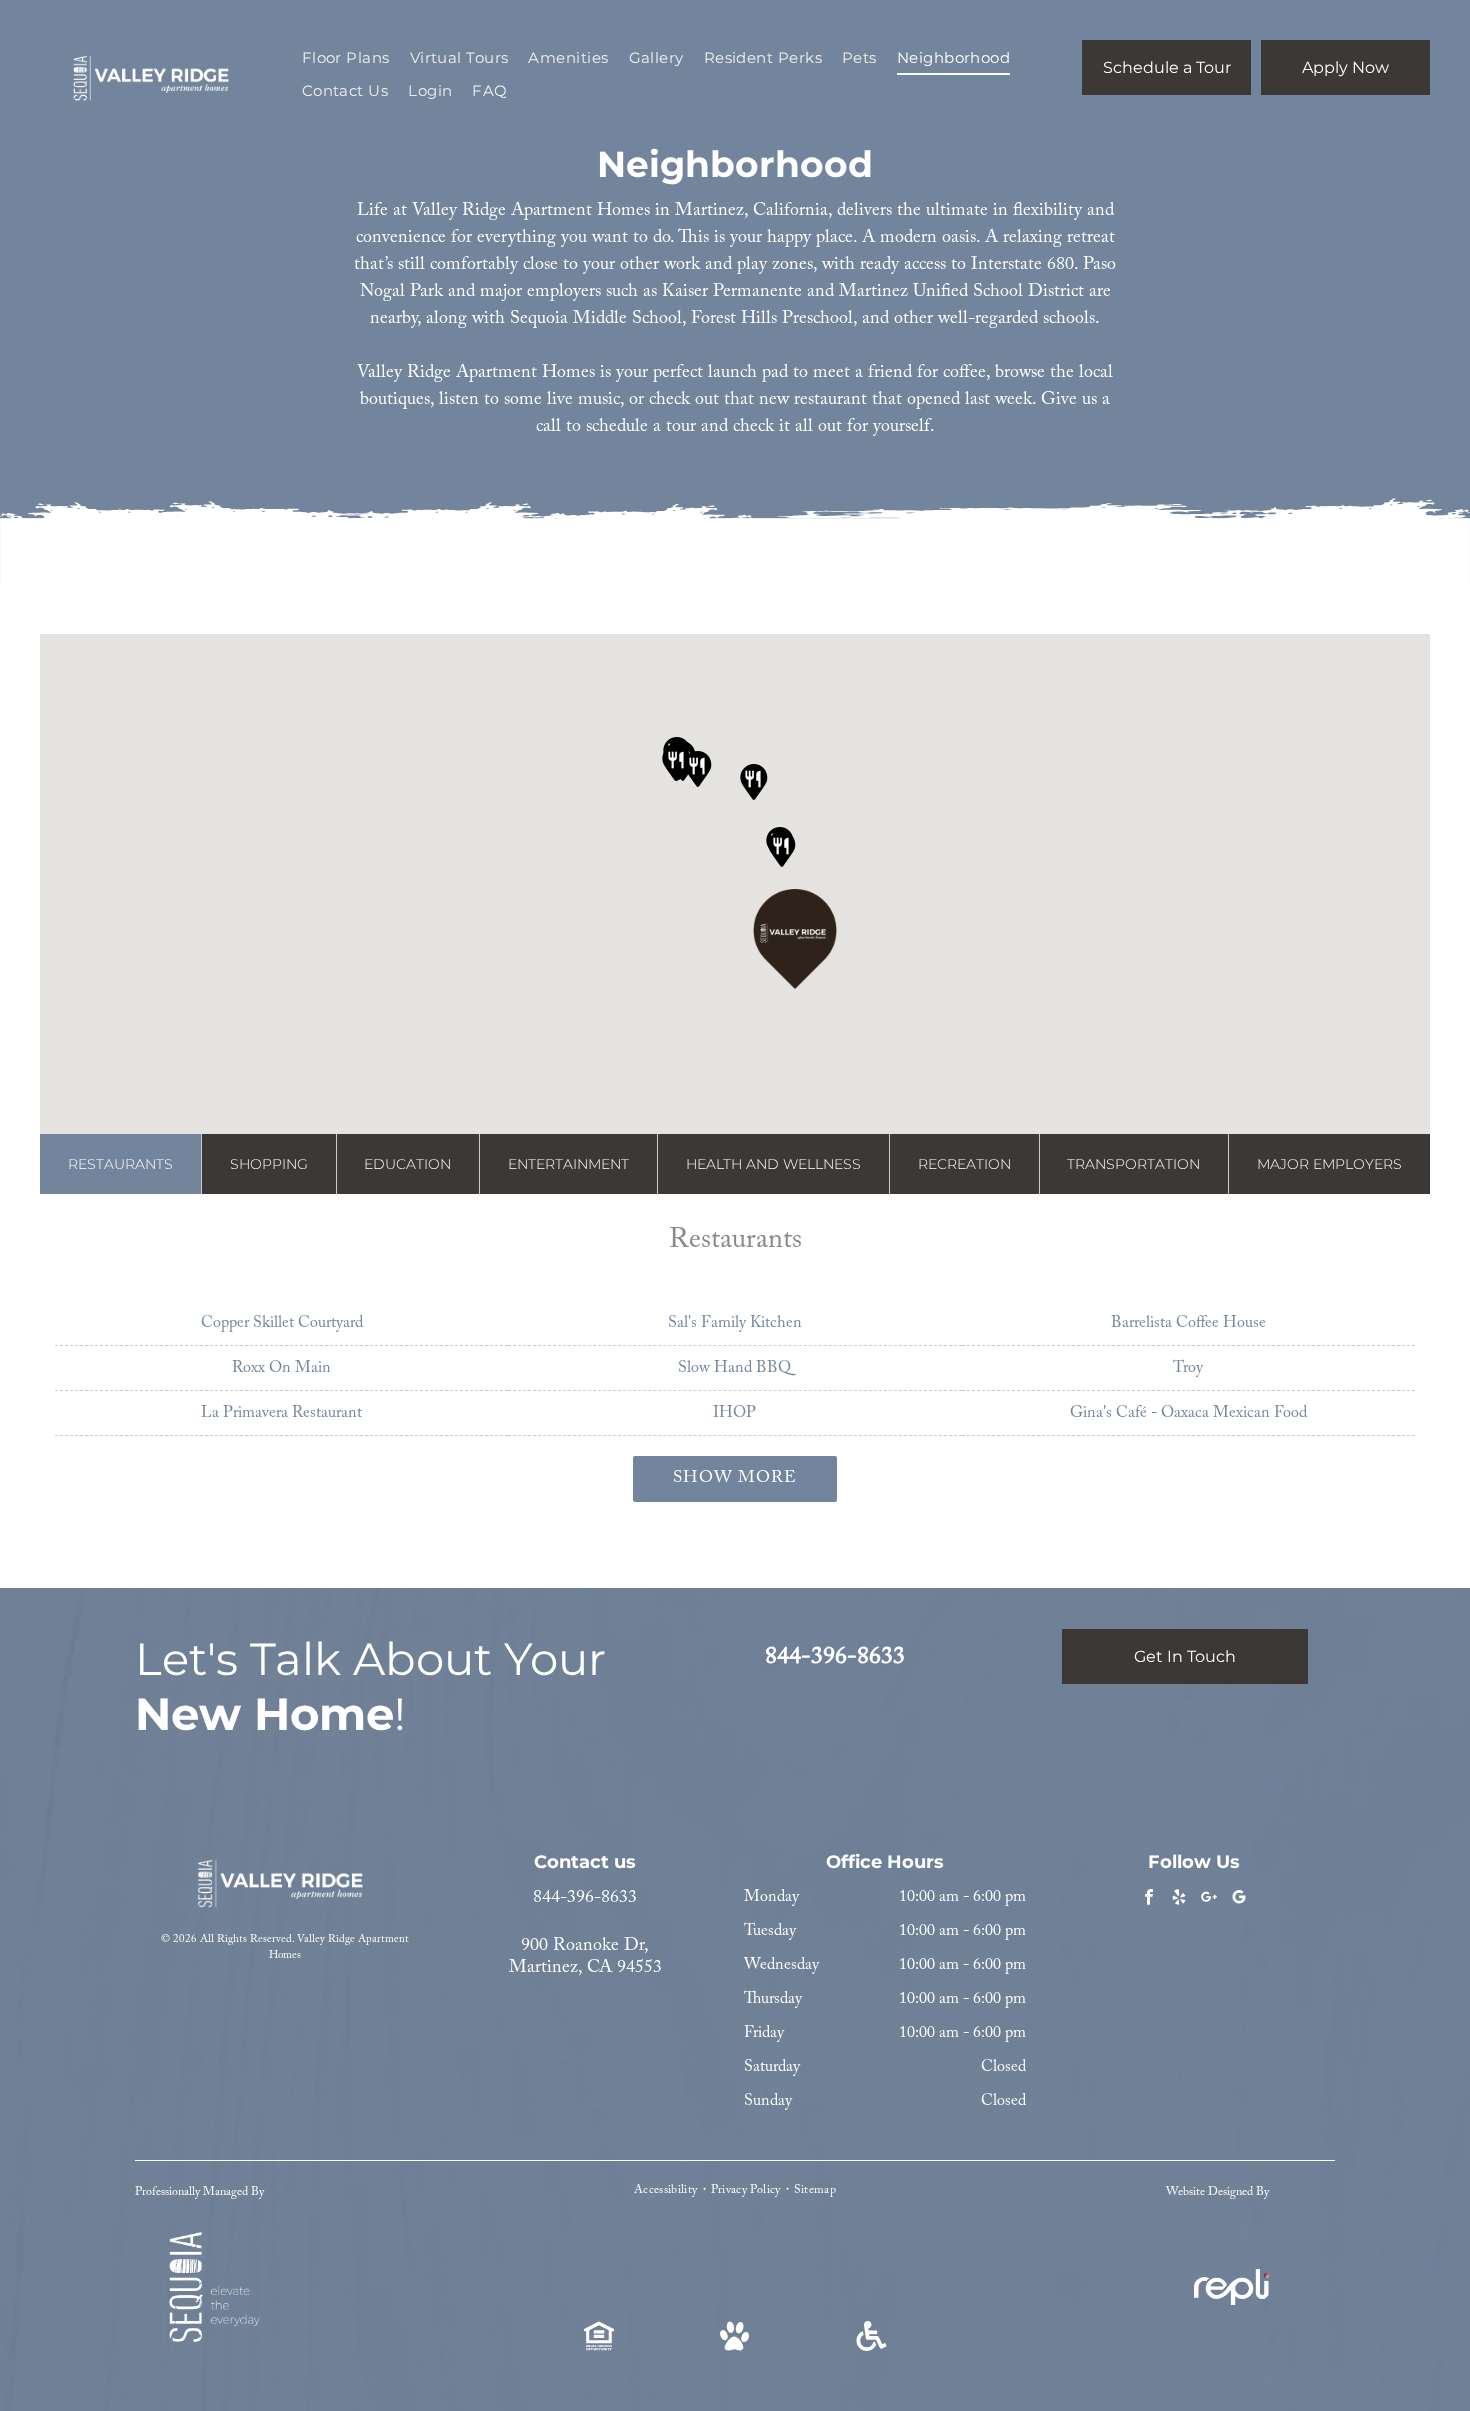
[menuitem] (346, 58)
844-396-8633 (585, 1898)
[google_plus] (1209, 1900)
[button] (795, 939)
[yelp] (1179, 1900)
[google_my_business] (1239, 1900)
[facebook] (1149, 1900)
